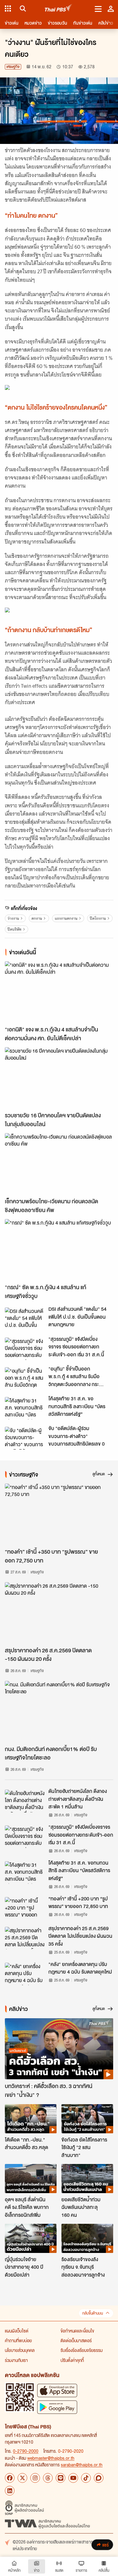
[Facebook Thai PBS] (10, 2478)
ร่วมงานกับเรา (16, 2360)
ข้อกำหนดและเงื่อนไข (77, 2331)
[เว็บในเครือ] (8, 9)
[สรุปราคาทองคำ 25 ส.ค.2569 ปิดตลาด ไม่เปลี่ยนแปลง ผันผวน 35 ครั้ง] (25, 1938)
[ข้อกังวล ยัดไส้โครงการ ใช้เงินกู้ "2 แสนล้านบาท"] (87, 2119)
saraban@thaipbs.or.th (82, 2465)
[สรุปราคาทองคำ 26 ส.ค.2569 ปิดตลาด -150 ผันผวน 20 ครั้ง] (59, 1613)
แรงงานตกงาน (66, 918)
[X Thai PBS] (22, 2478)
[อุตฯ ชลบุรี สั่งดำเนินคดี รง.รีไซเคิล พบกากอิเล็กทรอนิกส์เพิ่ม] (31, 2179)
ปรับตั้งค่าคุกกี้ (72, 2360)
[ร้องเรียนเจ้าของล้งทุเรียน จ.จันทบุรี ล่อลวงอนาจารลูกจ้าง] (87, 2238)
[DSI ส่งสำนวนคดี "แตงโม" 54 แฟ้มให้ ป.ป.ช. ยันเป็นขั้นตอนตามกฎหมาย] (25, 1319)
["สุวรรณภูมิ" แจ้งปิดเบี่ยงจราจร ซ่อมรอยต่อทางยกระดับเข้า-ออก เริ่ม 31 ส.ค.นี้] (25, 1349)
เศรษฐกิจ (13, 67)
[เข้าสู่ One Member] (111, 9)
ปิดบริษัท (15, 929)
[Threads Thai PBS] (48, 2478)
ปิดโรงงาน (98, 918)
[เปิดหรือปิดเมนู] (98, 9)
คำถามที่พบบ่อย (18, 2340)
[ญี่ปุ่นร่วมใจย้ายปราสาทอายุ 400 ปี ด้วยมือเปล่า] (31, 2238)
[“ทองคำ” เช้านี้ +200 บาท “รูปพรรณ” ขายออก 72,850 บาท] (25, 1908)
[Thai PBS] (59, 9)
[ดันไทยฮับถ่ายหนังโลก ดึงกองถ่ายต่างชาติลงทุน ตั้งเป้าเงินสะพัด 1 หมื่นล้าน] (25, 1801)
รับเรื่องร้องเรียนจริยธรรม (82, 2350)
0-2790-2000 (26, 2451)
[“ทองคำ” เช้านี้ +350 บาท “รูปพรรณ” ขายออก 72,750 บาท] (59, 1514)
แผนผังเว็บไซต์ (17, 2331)
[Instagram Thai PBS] (35, 2478)
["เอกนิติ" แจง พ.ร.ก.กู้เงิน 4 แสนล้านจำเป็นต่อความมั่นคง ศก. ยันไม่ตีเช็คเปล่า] (59, 992)
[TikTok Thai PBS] (86, 2478)
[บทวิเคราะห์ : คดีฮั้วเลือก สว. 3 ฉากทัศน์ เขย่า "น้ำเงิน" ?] (59, 2049)
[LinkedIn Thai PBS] (10, 2491)
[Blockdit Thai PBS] (99, 2478)
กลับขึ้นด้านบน (93, 2313)
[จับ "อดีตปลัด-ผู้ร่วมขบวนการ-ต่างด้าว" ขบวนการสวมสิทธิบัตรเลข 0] (25, 1438)
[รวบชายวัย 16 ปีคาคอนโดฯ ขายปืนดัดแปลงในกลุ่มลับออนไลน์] (59, 1078)
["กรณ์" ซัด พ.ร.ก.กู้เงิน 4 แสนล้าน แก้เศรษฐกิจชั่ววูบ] (59, 1250)
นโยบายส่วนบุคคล (20, 2350)
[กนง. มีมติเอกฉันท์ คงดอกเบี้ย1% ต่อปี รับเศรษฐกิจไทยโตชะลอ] (59, 1711)
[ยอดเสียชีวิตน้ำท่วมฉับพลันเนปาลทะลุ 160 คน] (87, 2179)
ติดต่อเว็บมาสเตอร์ (76, 2340)
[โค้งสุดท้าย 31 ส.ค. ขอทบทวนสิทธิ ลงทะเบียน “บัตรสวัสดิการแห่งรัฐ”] (25, 1408)
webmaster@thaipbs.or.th (51, 2458)
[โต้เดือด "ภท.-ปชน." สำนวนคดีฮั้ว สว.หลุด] (31, 2119)
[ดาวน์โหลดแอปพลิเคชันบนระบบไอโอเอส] (57, 2390)
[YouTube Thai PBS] (73, 2478)
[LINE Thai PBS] (61, 2478)
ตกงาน (37, 918)
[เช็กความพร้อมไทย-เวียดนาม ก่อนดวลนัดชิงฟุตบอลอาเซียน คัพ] (59, 1164)
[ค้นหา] (22, 9)
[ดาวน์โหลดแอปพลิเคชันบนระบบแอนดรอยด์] (57, 2407)
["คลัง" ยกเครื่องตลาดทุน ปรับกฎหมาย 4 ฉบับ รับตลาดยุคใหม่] (25, 1974)
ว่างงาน (13, 918)
